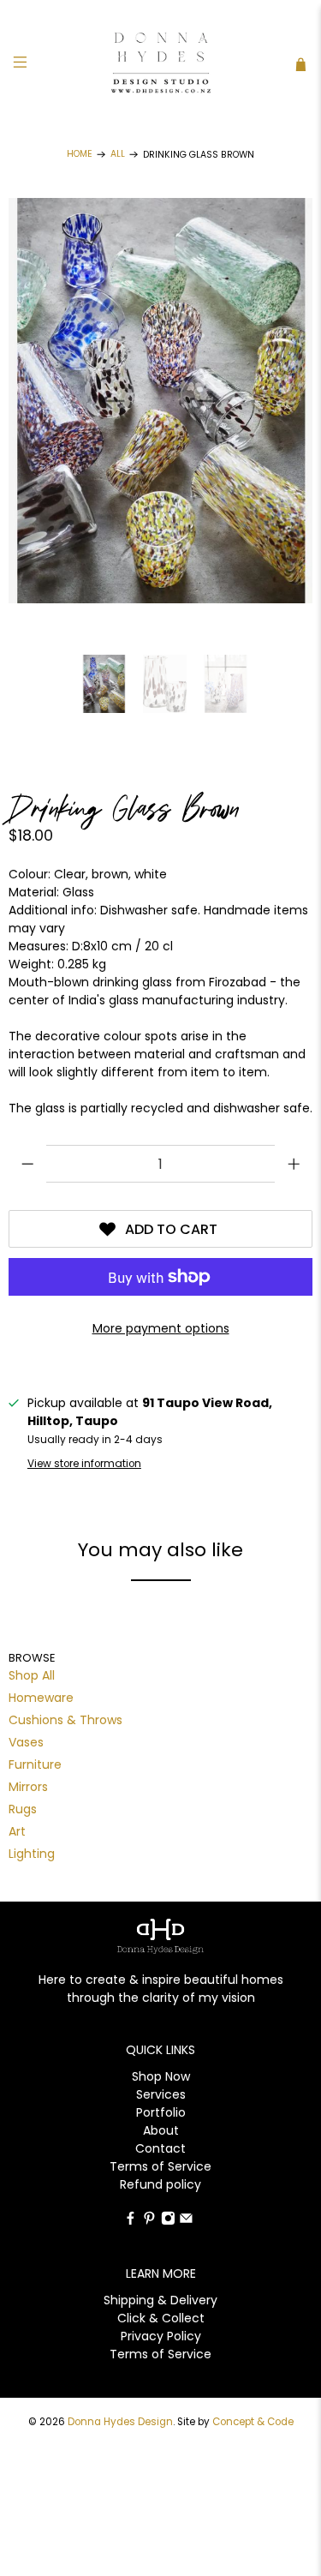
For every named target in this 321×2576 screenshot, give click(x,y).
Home (80, 155)
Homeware (41, 1698)
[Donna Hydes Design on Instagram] (168, 2221)
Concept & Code (253, 2422)
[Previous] (113, 401)
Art (17, 1831)
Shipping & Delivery (160, 2300)
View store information (84, 1464)
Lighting (32, 1854)
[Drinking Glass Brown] (160, 401)
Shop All (32, 1675)
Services (161, 2094)
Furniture (35, 1764)
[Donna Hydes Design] (161, 64)
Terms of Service (160, 2166)
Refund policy (160, 2184)
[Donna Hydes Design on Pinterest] (149, 2221)
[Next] (209, 401)
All (118, 155)
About (161, 2130)
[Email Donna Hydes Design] (186, 2221)
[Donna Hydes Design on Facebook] (131, 2221)
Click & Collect (161, 2318)
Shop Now (161, 2076)
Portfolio (161, 2112)
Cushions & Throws (65, 1720)
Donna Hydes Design (120, 2422)
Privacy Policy (161, 2336)
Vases (26, 1742)
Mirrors (28, 1787)
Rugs (23, 1809)
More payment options (161, 1328)
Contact (160, 2148)
